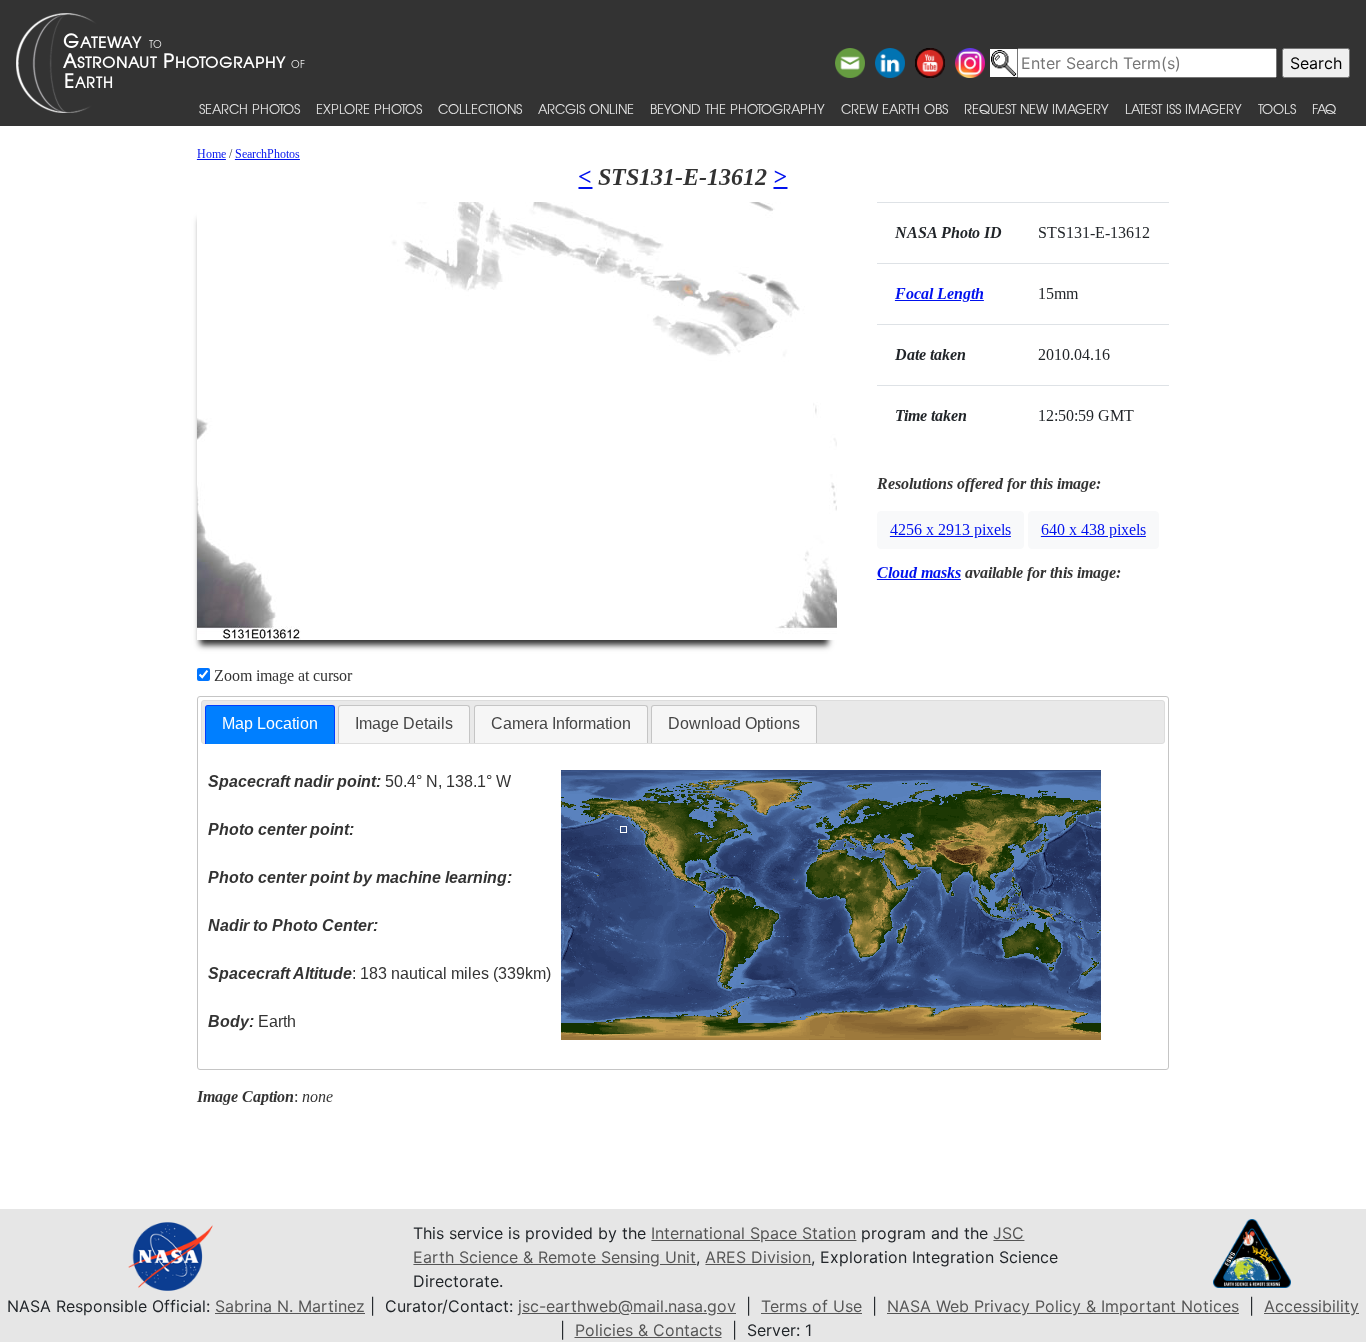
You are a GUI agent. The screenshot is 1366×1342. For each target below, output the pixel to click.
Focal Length (939, 293)
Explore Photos (369, 108)
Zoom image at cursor (281, 675)
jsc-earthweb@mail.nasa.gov (627, 1306)
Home (211, 154)
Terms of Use (811, 1306)
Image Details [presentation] (404, 723)
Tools (1277, 108)
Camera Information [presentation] (561, 723)
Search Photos (249, 108)
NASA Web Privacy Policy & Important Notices (1063, 1306)
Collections (480, 108)
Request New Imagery (1036, 108)
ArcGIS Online (586, 108)
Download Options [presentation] (734, 723)
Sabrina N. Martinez (290, 1306)
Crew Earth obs (894, 108)
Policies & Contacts (648, 1330)
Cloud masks (919, 572)
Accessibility (1311, 1306)
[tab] (270, 724)
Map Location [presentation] (270, 723)
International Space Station (753, 1233)
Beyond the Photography (737, 108)
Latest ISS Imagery (1183, 108)
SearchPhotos (267, 154)
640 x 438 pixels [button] (1093, 529)
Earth (252, 1021)
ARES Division (758, 1257)
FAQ (1324, 108)
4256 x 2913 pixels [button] (950, 529)
